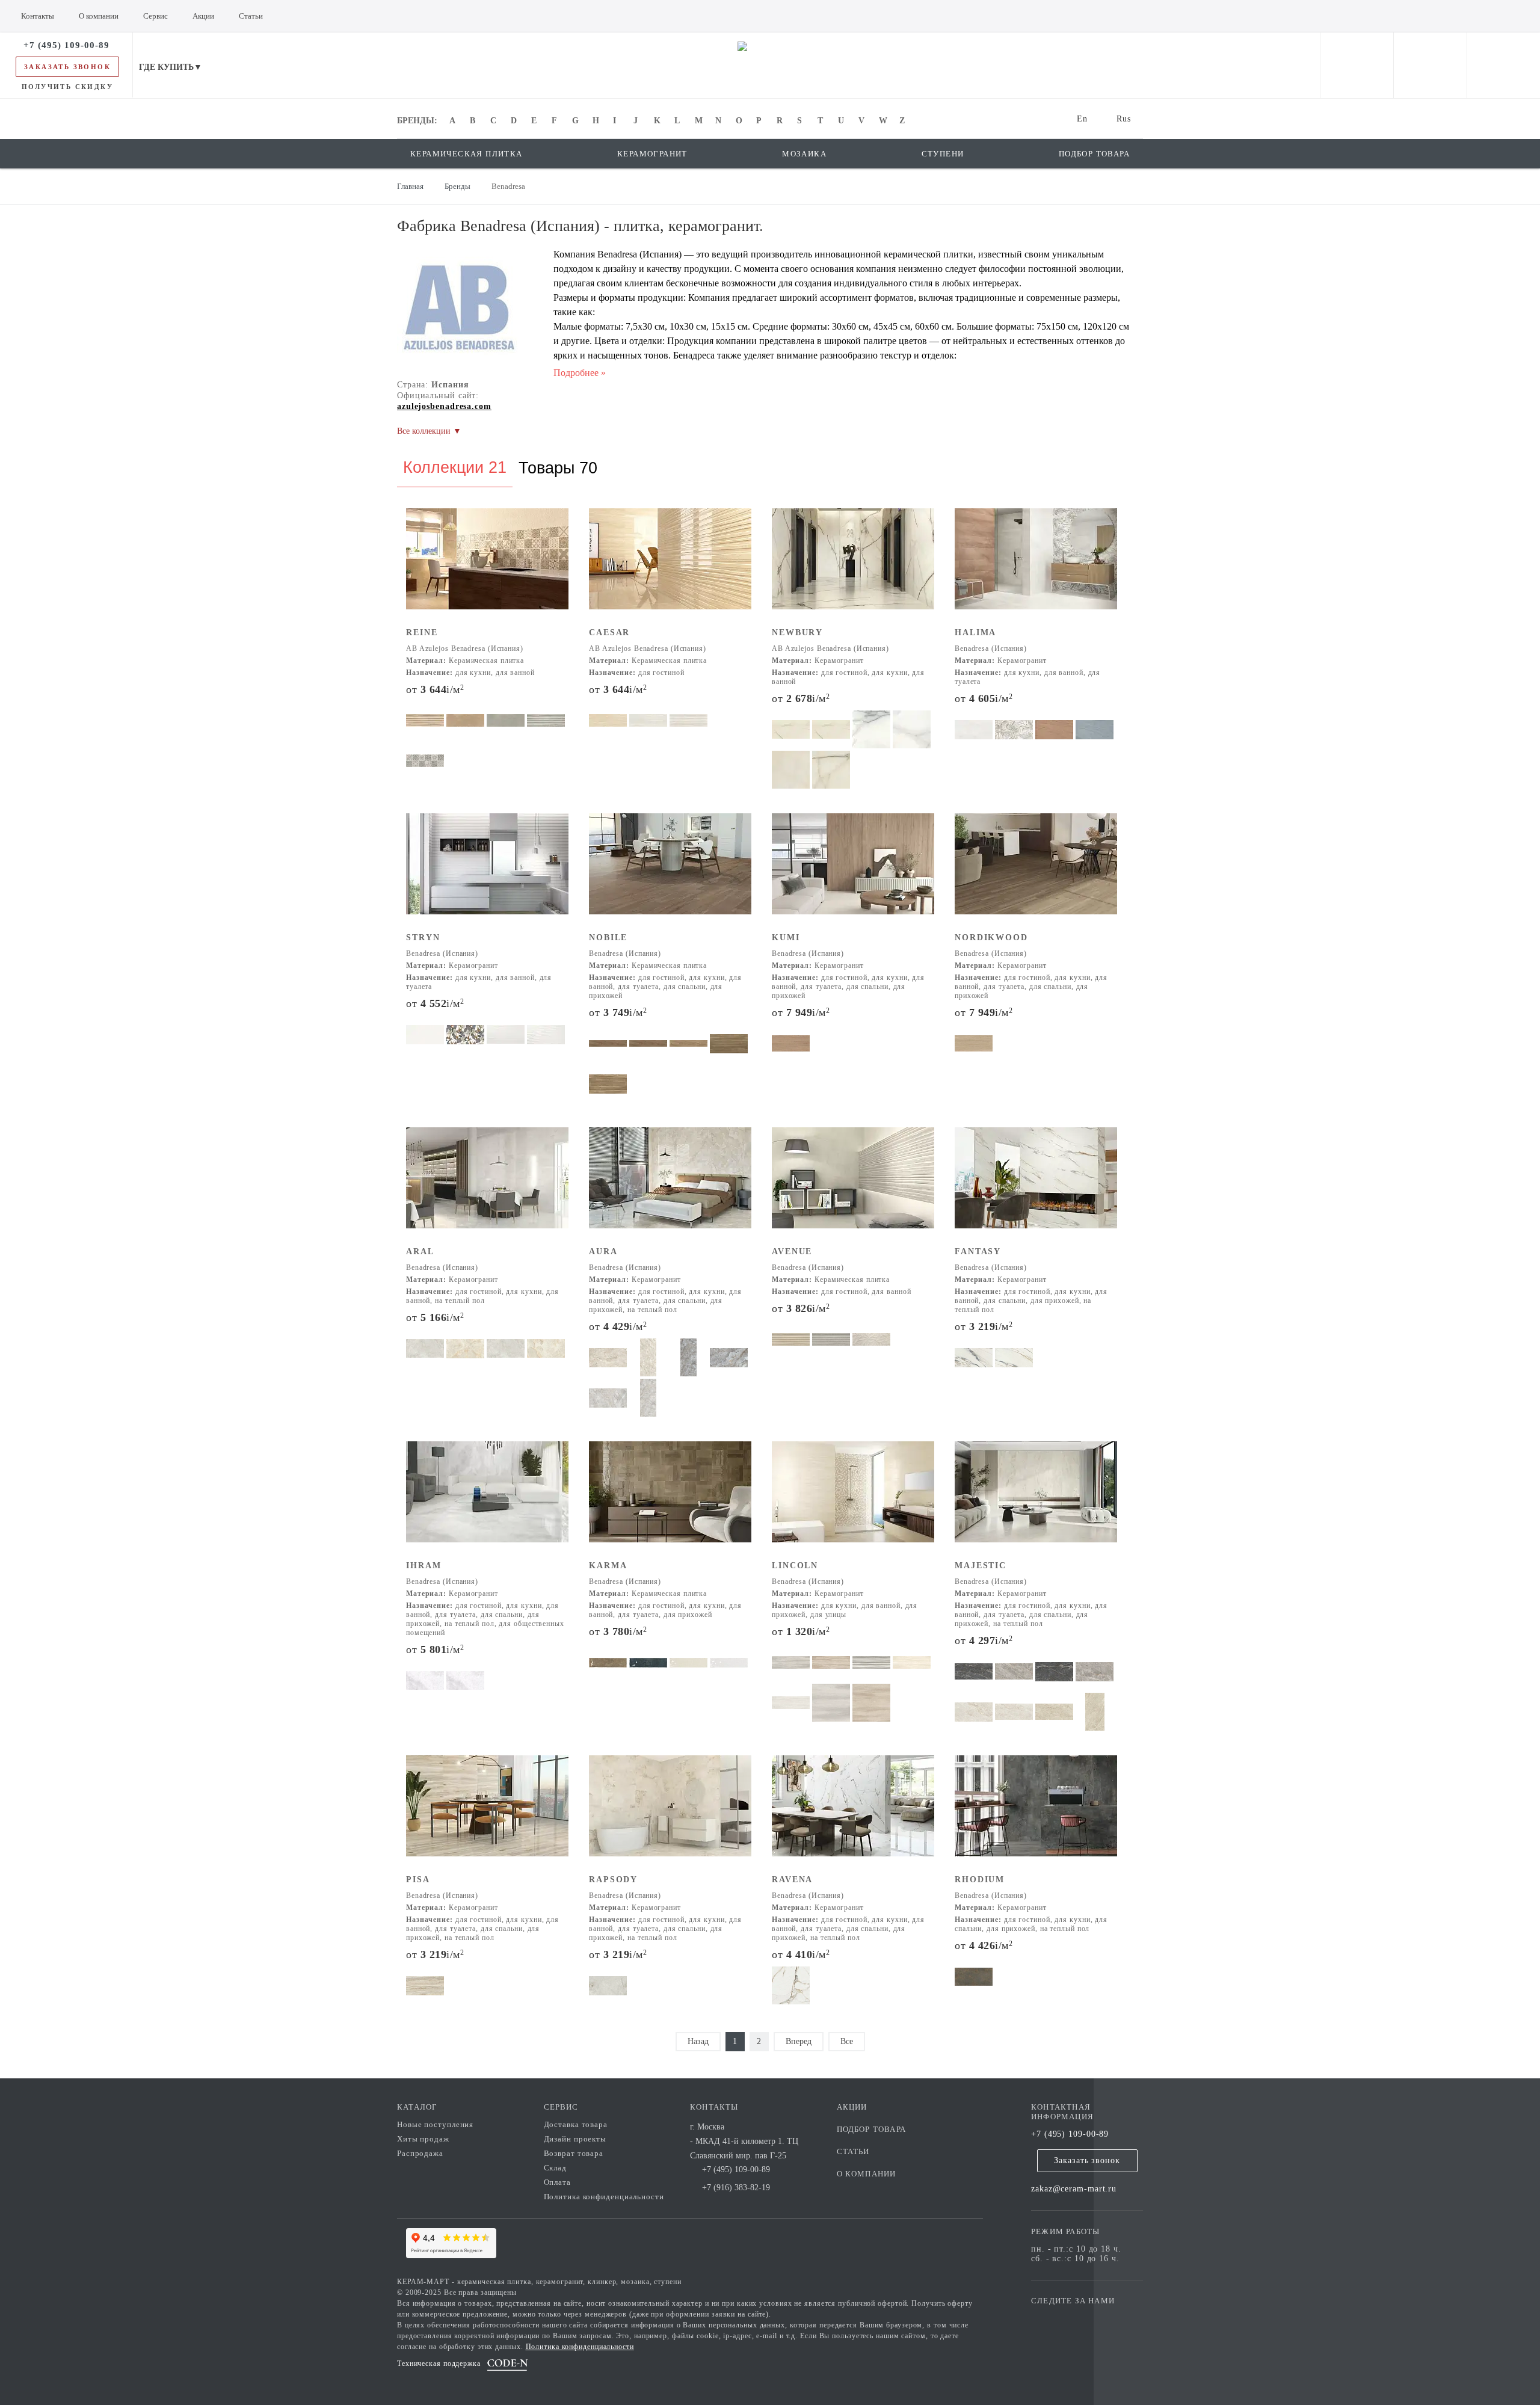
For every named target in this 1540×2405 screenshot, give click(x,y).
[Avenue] (853, 1186)
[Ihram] (487, 1500)
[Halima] (1036, 567)
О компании (867, 2174)
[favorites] (1430, 65)
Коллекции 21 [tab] (455, 467)
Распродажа (420, 2153)
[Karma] (670, 1500)
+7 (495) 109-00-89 (1070, 2134)
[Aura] (670, 1186)
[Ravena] (853, 1814)
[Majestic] (1036, 1500)
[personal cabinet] (1357, 65)
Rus (1124, 119)
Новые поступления (435, 2124)
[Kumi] (853, 872)
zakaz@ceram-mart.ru (1074, 2189)
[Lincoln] (853, 1500)
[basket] (1504, 65)
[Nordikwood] (1036, 872)
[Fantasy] (1036, 1186)
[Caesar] (670, 567)
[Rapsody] (670, 1814)
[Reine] (487, 567)
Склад (556, 2168)
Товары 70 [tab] (558, 468)
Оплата (557, 2182)
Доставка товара (576, 2124)
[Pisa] (487, 1814)
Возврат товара (574, 2153)
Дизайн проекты (575, 2139)
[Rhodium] (1036, 1814)
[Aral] (487, 1186)
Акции (852, 2107)
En (1082, 119)
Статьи (853, 2151)
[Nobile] (670, 872)
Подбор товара (872, 2129)
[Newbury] (853, 567)
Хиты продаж (423, 2139)
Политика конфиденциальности (604, 2197)
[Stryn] (487, 872)
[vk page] (1076, 2318)
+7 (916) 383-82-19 (736, 2188)
